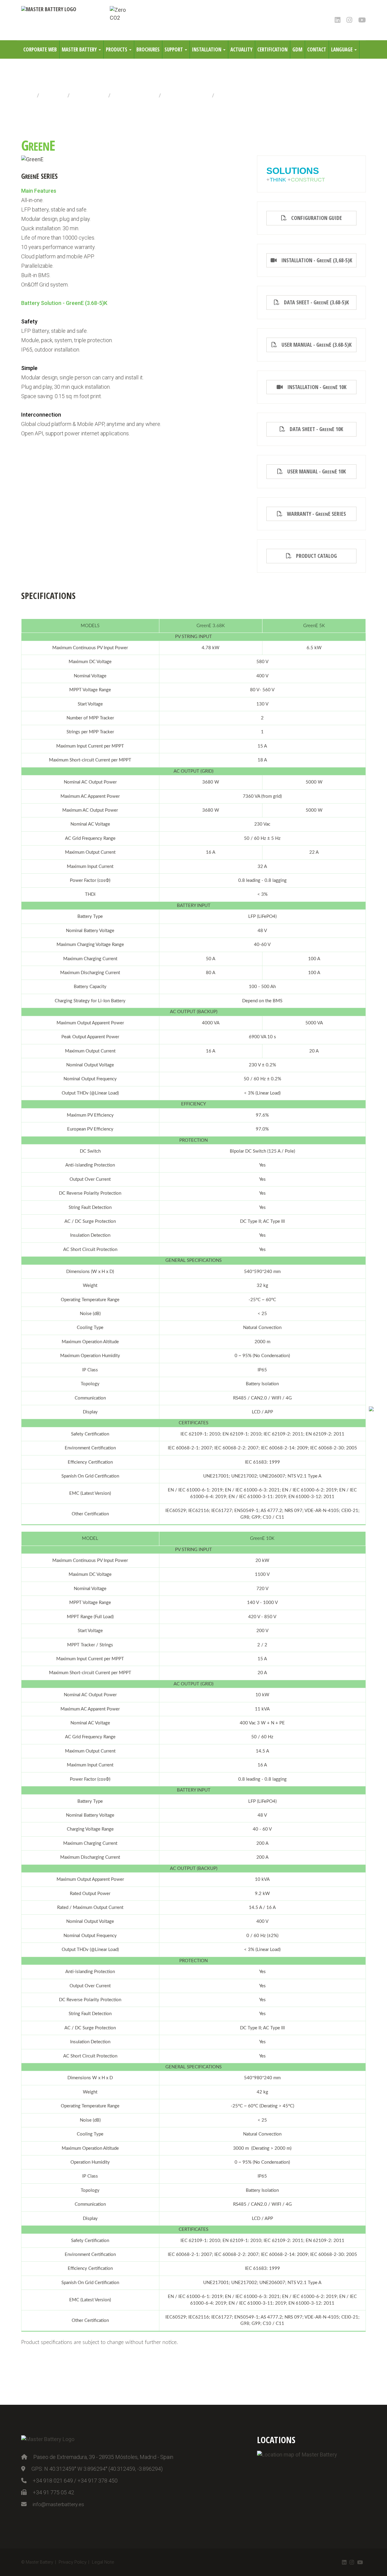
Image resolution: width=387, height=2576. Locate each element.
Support (174, 49)
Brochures (148, 49)
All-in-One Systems (187, 95)
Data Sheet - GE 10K (314, 429)
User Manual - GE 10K (314, 471)
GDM (297, 49)
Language (342, 49)
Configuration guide (314, 218)
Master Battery (80, 49)
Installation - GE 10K (315, 387)
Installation (207, 49)
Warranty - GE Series (314, 514)
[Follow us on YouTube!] (362, 20)
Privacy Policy (73, 2562)
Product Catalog (314, 556)
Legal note (103, 2562)
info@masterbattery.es (58, 2504)
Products (117, 49)
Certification (272, 49)
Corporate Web (40, 49)
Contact (317, 49)
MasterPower (89, 95)
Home (28, 95)
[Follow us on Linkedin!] (338, 20)
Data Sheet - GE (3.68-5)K (314, 302)
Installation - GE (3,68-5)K (314, 260)
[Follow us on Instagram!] (349, 20)
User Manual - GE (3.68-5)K (314, 345)
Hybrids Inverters (135, 95)
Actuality (241, 49)
